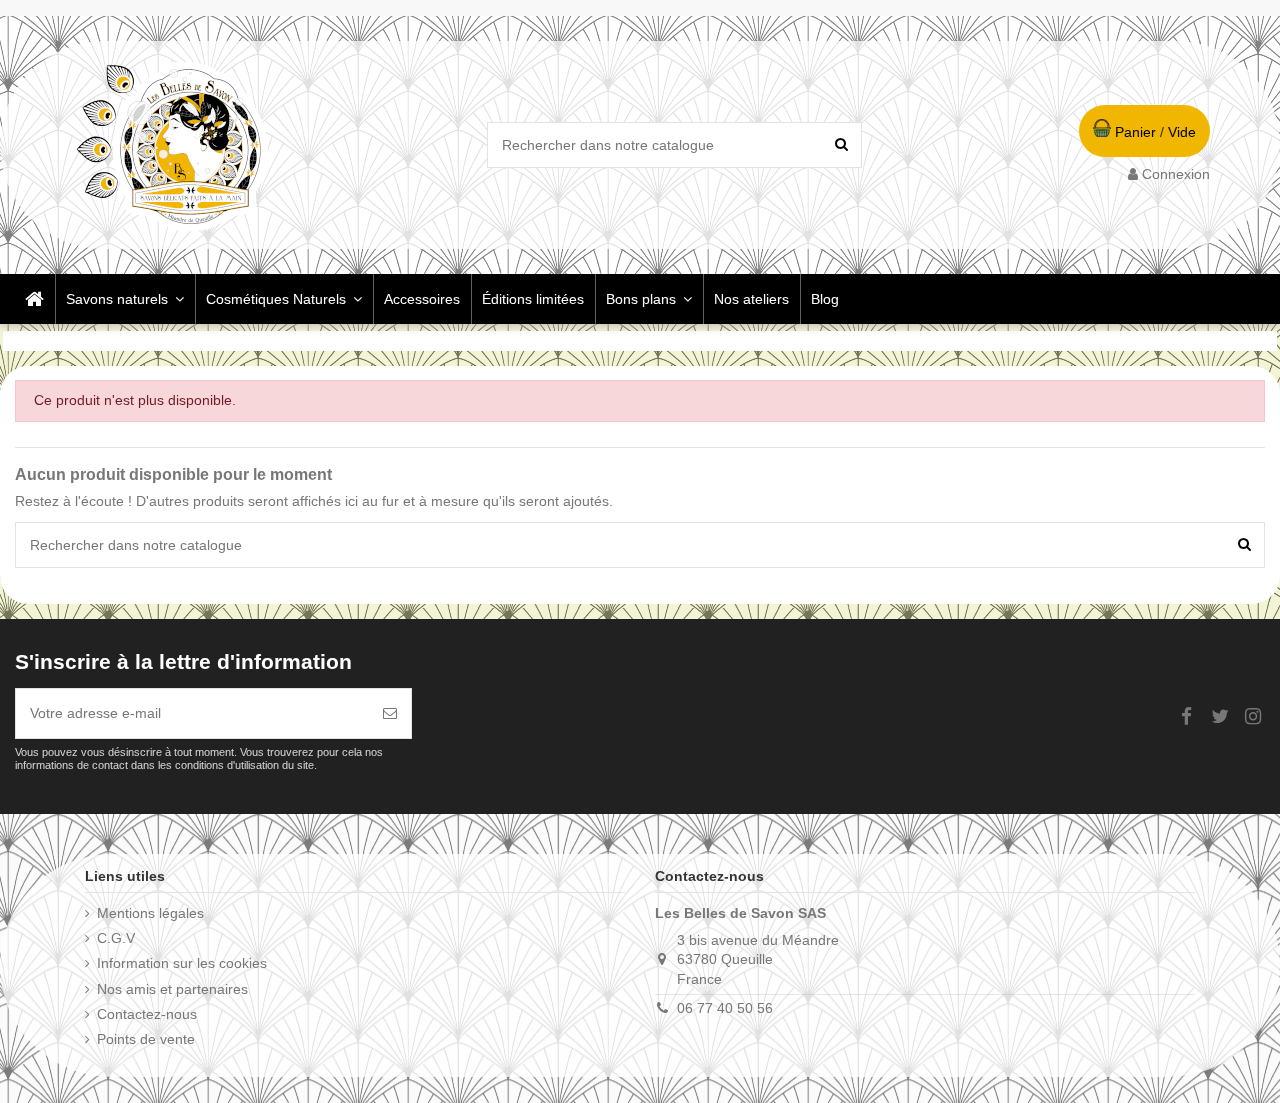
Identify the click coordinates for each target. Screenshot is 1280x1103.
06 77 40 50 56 (725, 1008)
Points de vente (146, 1039)
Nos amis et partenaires (172, 989)
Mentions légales (150, 913)
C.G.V (116, 938)
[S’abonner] (390, 713)
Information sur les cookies (182, 963)
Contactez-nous (147, 1014)
